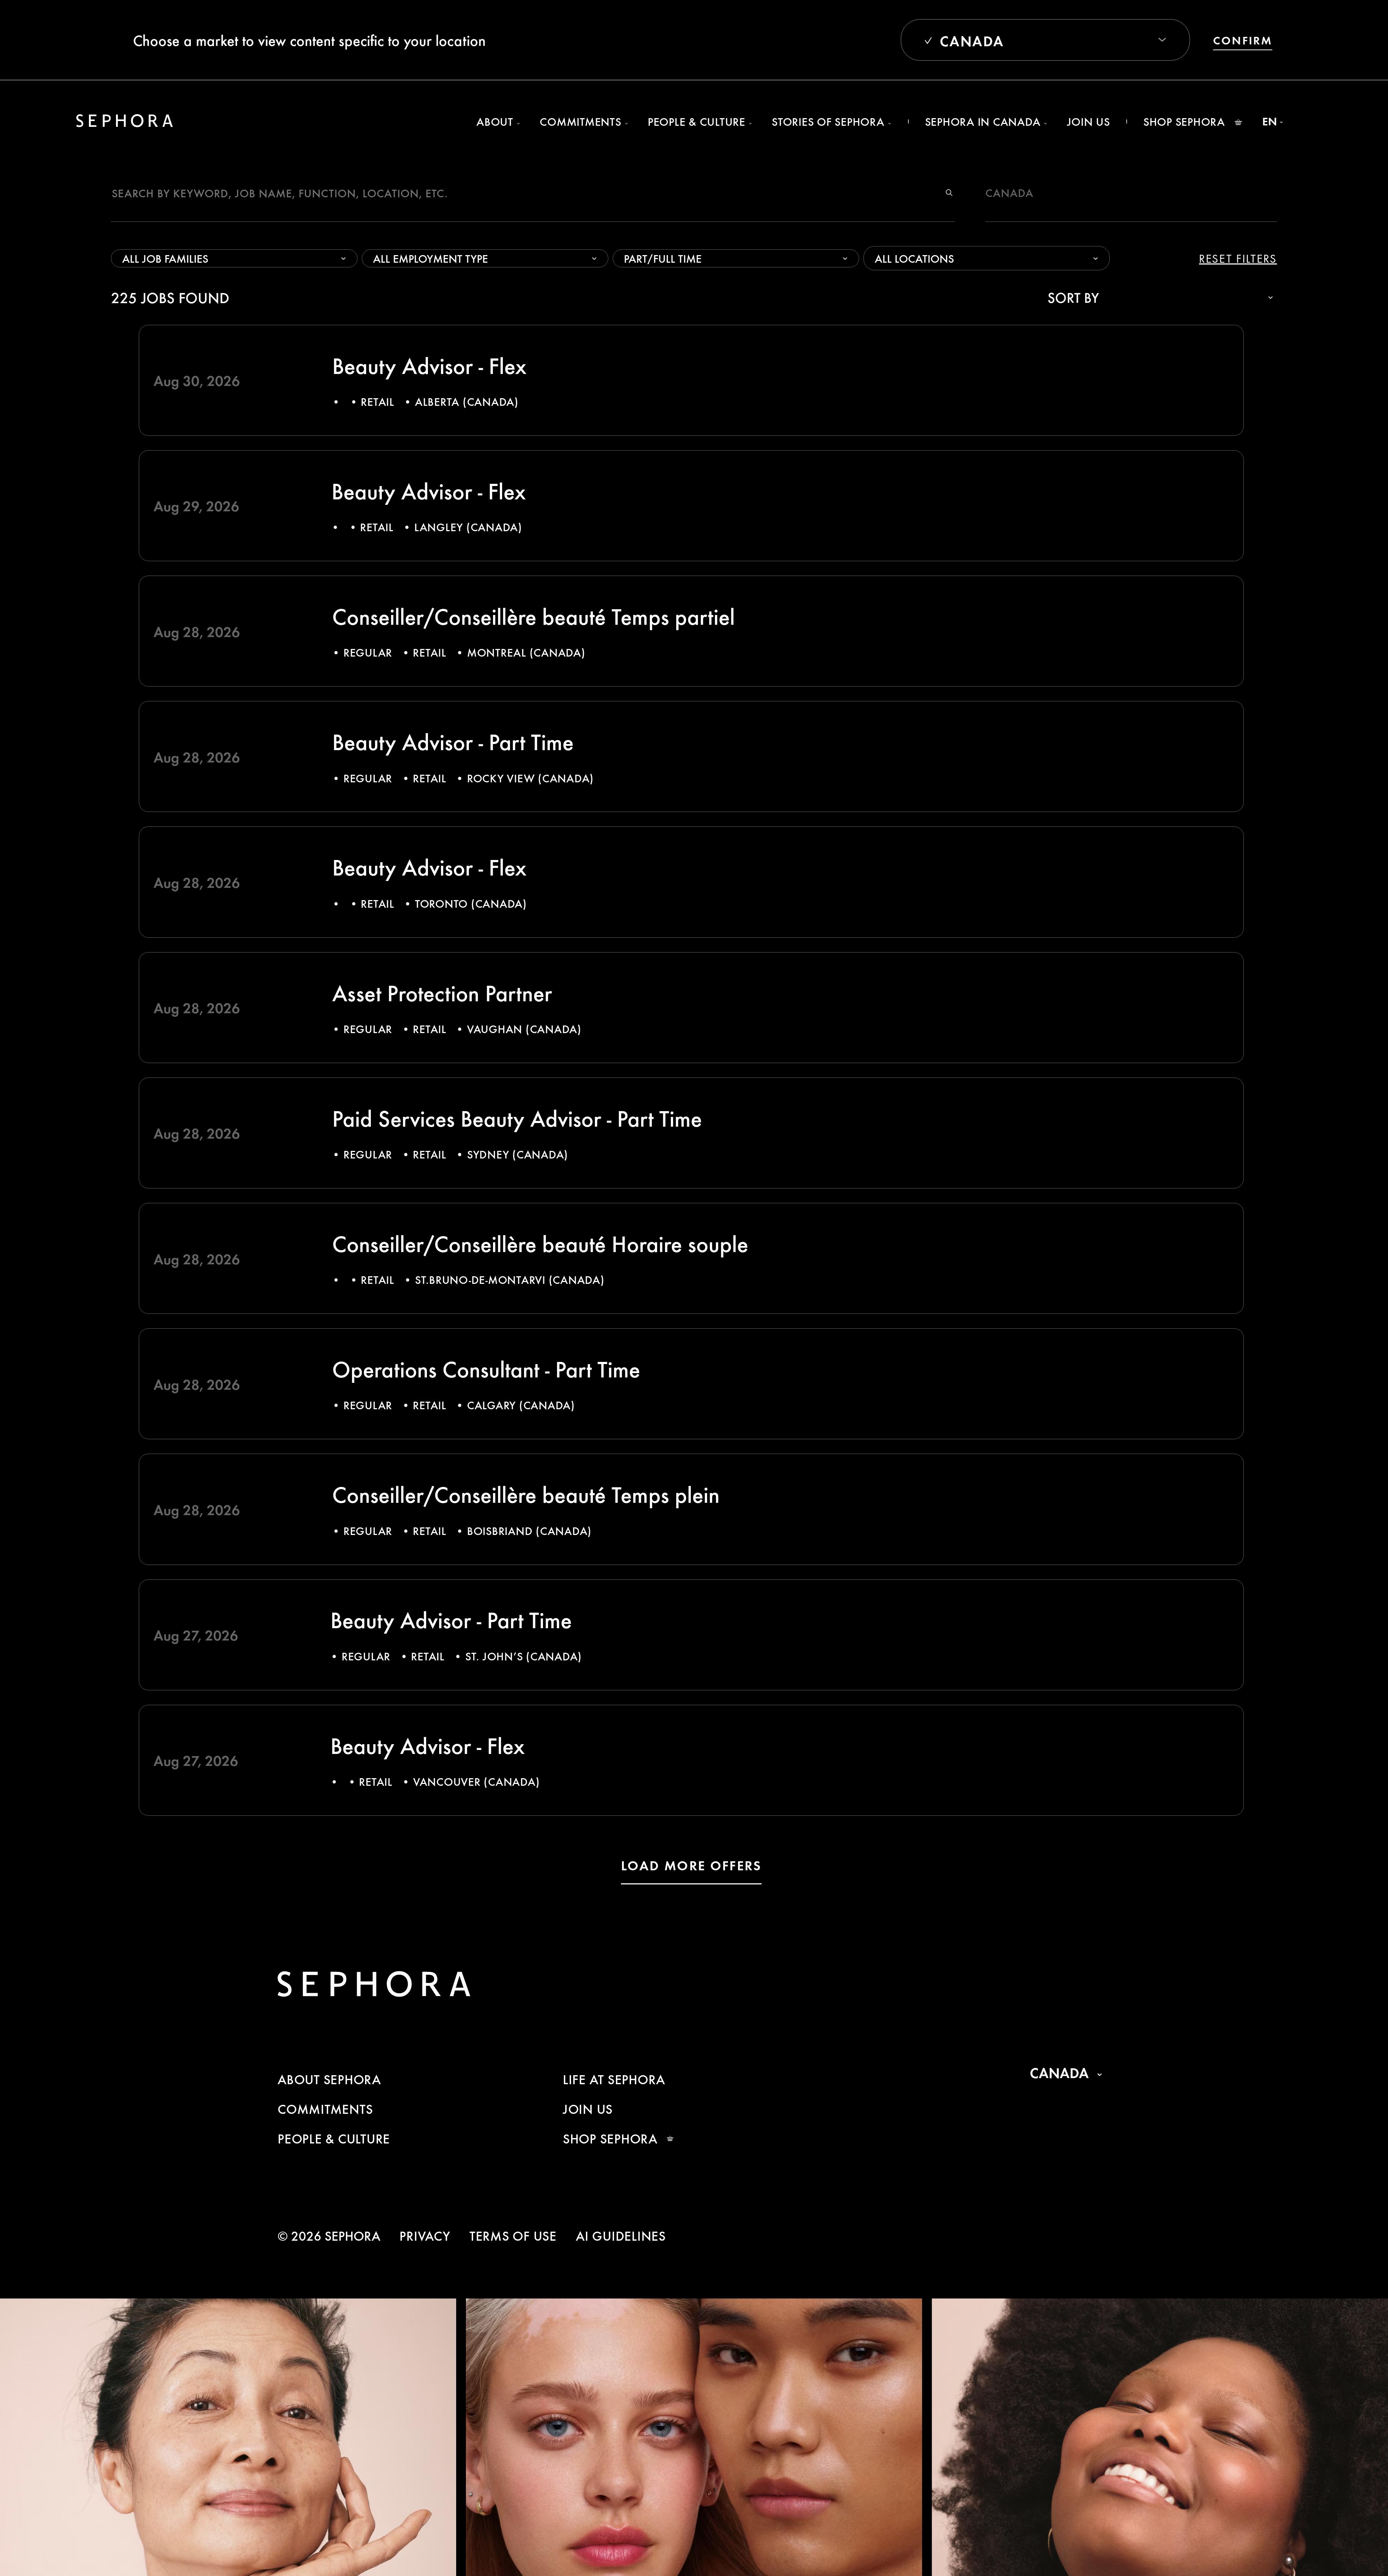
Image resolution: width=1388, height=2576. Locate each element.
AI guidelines (621, 2235)
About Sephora (329, 2079)
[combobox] (877, 258)
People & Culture (334, 2138)
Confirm (1243, 40)
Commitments (325, 2109)
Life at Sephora (614, 2079)
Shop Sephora (1184, 121)
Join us (1089, 121)
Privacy (425, 2235)
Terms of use (513, 2235)
